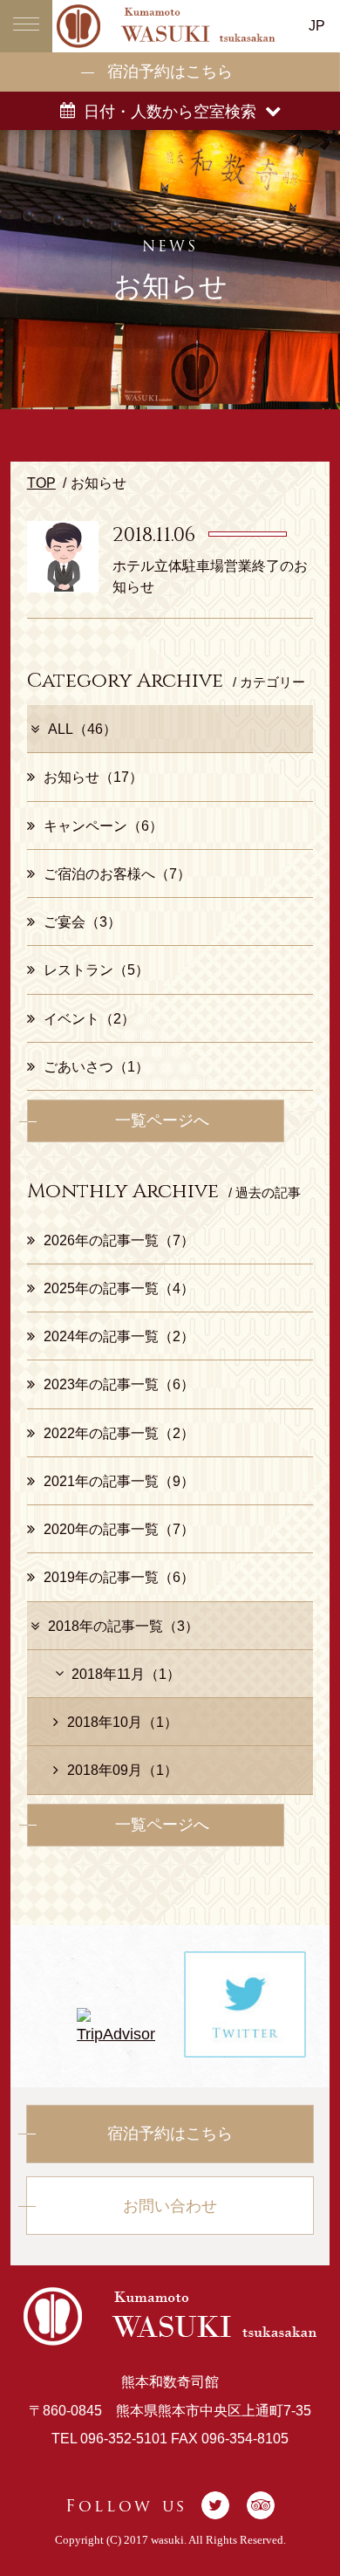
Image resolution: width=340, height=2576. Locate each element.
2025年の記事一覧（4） (119, 1288)
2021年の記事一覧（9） (119, 1481)
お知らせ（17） (93, 777)
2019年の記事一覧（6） (119, 1577)
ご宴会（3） (82, 921)
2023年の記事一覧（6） (119, 1384)
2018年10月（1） (122, 1722)
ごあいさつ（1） (96, 1066)
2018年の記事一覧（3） (123, 1626)
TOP (41, 483)
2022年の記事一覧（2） (119, 1433)
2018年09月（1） (122, 1770)
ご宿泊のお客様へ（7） (117, 874)
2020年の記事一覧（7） (119, 1529)
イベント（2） (89, 1018)
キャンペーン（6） (103, 826)
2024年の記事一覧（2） (119, 1336)
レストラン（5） (96, 969)
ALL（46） (82, 729)
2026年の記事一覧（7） (119, 1240)
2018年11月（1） (126, 1674)
